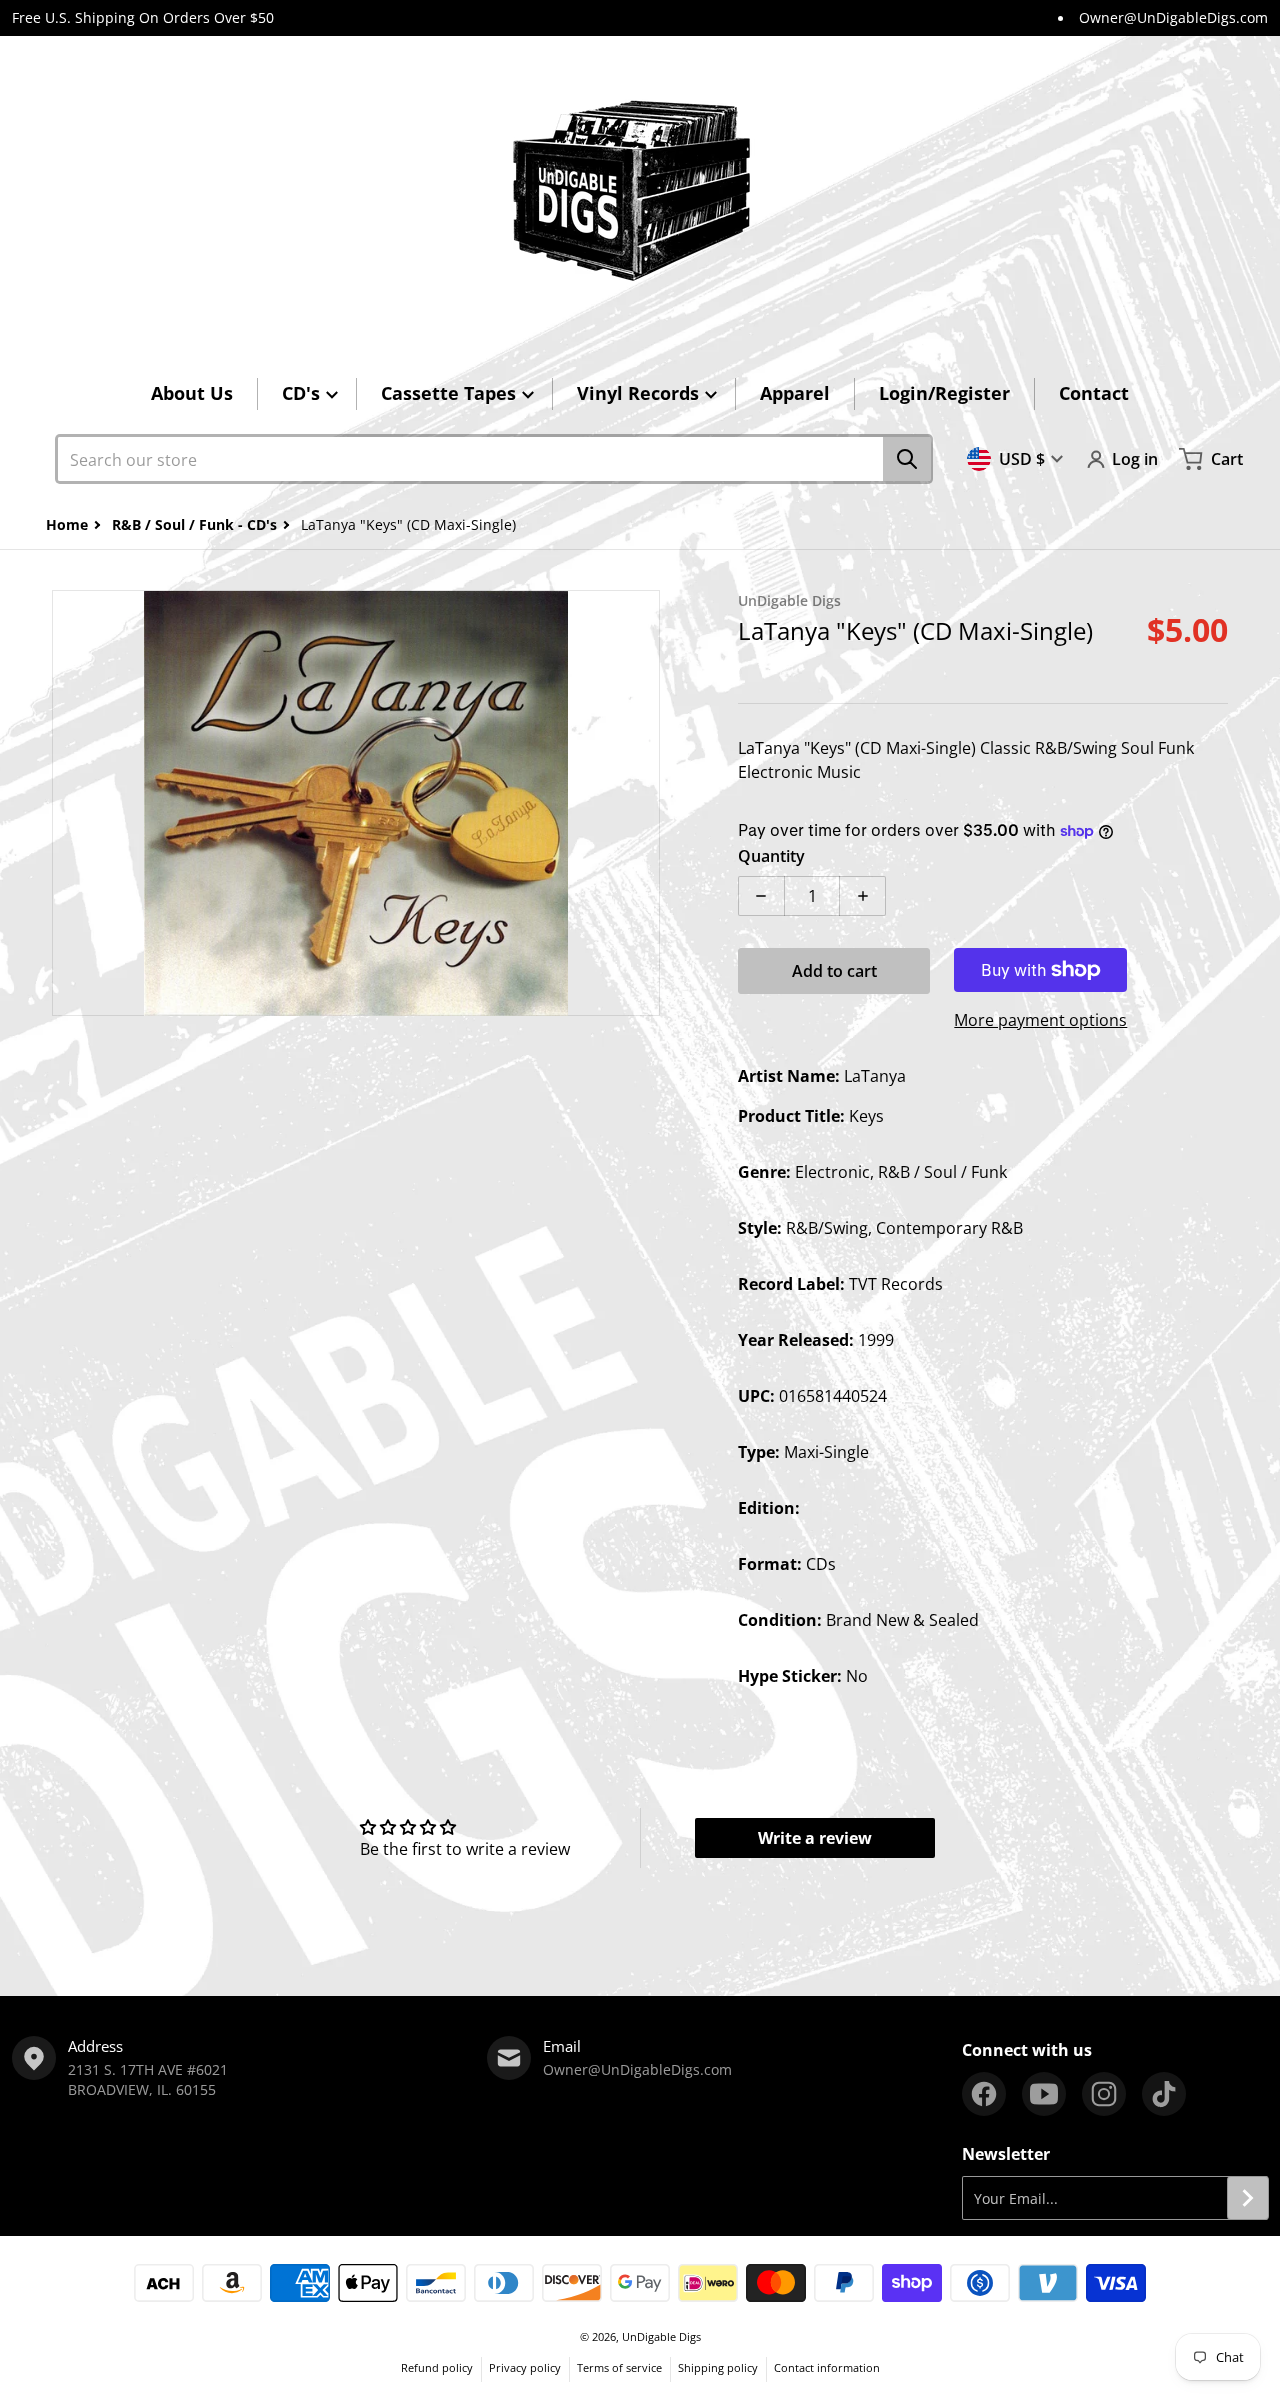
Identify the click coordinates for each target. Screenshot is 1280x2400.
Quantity (771, 856)
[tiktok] (1164, 2094)
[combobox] (494, 459)
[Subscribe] (1248, 2198)
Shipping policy (718, 2367)
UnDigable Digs (661, 2336)
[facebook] (984, 2094)
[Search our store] (907, 459)
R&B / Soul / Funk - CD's (194, 524)
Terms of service (619, 2367)
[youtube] (1044, 2094)
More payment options (1040, 1020)
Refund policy (437, 2367)
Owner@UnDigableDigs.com (1173, 17)
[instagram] (1104, 2094)
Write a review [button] (815, 1838)
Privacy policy (525, 2367)
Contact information (827, 2367)
